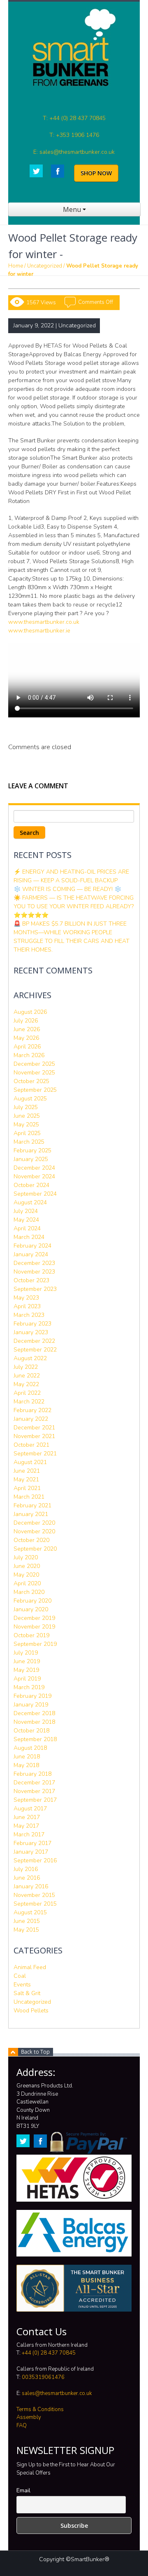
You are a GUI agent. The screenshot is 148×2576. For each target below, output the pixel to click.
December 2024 (34, 1168)
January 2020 (31, 1609)
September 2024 (35, 1194)
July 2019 (26, 1653)
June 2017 (27, 1817)
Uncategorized (45, 266)
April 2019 (27, 1679)
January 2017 (31, 1852)
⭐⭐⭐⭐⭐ (31, 915)
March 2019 (29, 1687)
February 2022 (32, 1410)
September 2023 (35, 1289)
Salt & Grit (27, 1993)
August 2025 (30, 1099)
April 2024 (27, 1228)
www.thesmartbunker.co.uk (44, 622)
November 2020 (34, 1531)
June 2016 (27, 1878)
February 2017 (32, 1843)
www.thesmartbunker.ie (39, 631)
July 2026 (26, 1021)
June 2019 (27, 1661)
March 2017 (29, 1834)
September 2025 (35, 1090)
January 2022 (31, 1419)
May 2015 (26, 1930)
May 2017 (26, 1826)
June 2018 (27, 1757)
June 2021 (27, 1471)
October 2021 (31, 1445)
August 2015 (30, 1912)
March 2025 (29, 1142)
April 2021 (27, 1488)
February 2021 (32, 1505)
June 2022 (27, 1376)
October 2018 (31, 1731)
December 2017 (34, 1783)
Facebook (58, 171)
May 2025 (26, 1125)
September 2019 (35, 1644)
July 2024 (26, 1211)
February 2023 (32, 1324)
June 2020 (27, 1566)
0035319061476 (43, 2377)
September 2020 (35, 1549)
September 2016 (35, 1860)
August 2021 (30, 1462)
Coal (20, 1976)
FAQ (22, 2426)
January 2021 (31, 1514)
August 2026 (30, 1012)
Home (16, 266)
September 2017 (35, 1800)
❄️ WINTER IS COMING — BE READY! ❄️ (67, 889)
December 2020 (34, 1523)
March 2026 (29, 1055)
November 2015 (34, 1895)
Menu (73, 209)
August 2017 (30, 1809)
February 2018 (32, 1774)
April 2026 (27, 1047)
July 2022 (26, 1367)
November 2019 (34, 1627)
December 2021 (34, 1428)
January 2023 (31, 1332)
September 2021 (35, 1454)
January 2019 (31, 1705)
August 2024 (30, 1202)
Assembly (29, 2417)
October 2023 (31, 1280)
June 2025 (27, 1116)
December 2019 (34, 1618)
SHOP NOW (96, 173)
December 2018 (34, 1713)
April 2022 (27, 1393)
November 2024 (34, 1176)
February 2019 (32, 1696)
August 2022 (30, 1358)
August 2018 (30, 1748)
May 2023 (26, 1298)
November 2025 (34, 1073)
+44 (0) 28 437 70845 (49, 2353)
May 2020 (26, 1575)
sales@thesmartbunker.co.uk (57, 2393)
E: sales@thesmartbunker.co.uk (74, 152)
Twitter (36, 171)
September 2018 (35, 1739)
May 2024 (26, 1220)
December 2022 (34, 1341)
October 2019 (31, 1635)
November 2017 (34, 1791)
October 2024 (31, 1185)
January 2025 (31, 1159)
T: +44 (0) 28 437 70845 (74, 118)
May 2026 (26, 1038)
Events (22, 1985)
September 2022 (35, 1350)
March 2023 (29, 1315)
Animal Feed (30, 1967)
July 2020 (26, 1557)
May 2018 (26, 1765)
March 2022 (29, 1402)
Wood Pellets (31, 2011)
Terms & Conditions (40, 2409)
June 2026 (27, 1029)
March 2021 (29, 1497)
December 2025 (34, 1064)
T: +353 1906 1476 (74, 135)
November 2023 (34, 1272)
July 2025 (26, 1107)
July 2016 (26, 1869)
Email (23, 2490)
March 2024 (29, 1237)
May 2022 (26, 1384)
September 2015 (35, 1904)
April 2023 (27, 1306)
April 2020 (27, 1583)
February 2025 (32, 1151)
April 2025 (27, 1133)
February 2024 (32, 1246)
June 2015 (27, 1921)
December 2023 (34, 1263)
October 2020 (31, 1540)
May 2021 (26, 1480)
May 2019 (26, 1670)
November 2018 (34, 1722)
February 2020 (32, 1601)
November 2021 (34, 1436)
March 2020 (29, 1592)
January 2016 (31, 1886)
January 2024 (31, 1254)
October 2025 (31, 1081)
